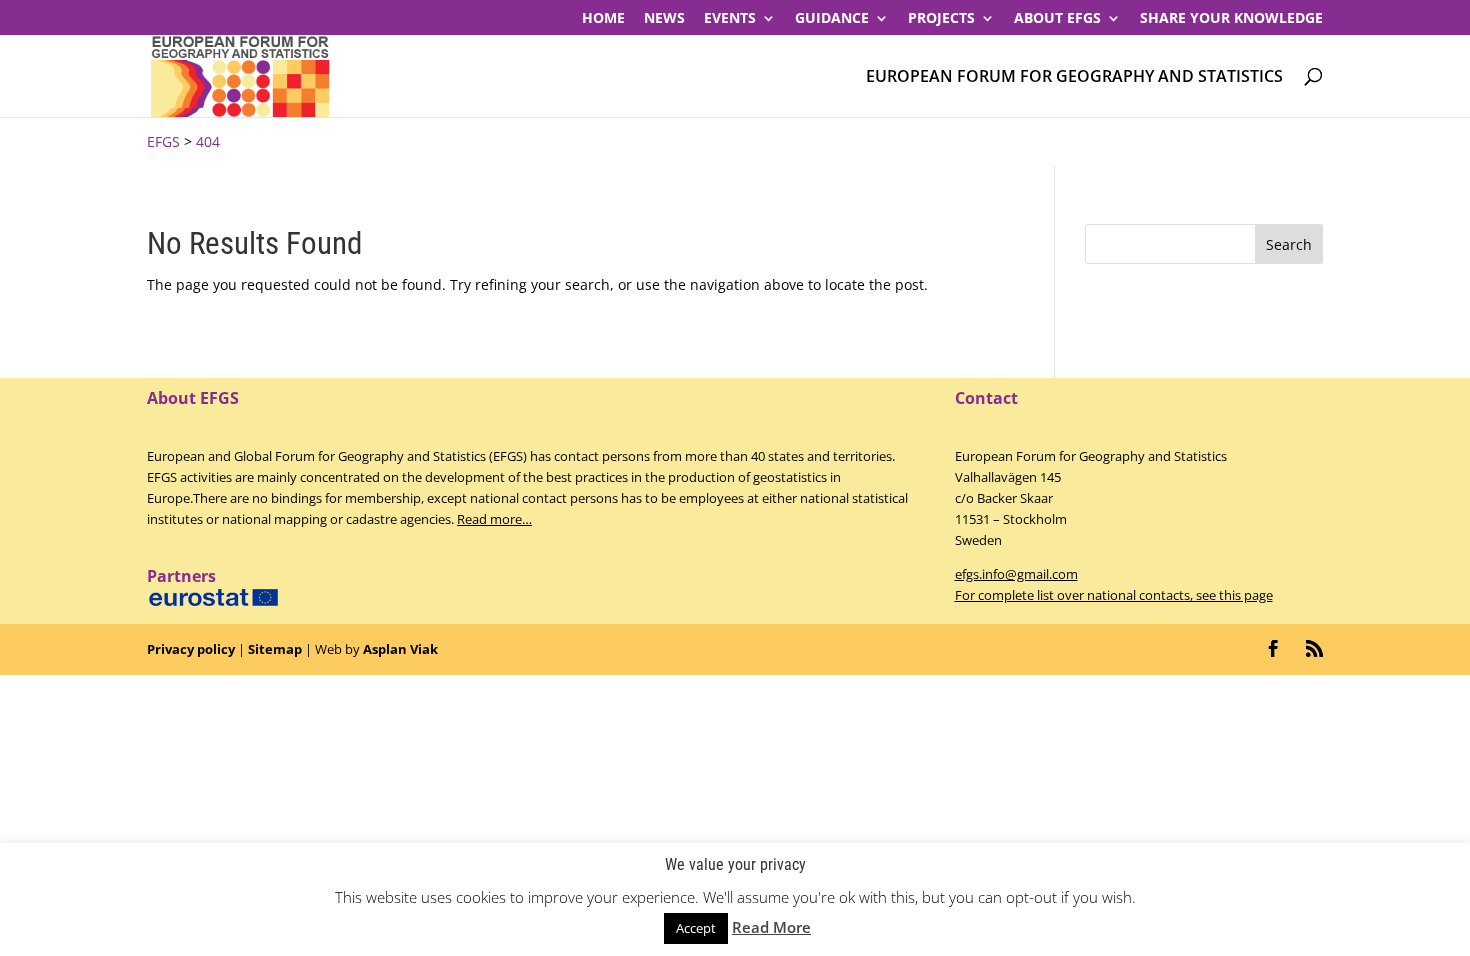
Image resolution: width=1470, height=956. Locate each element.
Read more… (494, 519)
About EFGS (1057, 19)
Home (603, 19)
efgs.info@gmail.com (1016, 574)
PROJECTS (941, 19)
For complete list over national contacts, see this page (1114, 595)
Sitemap (275, 649)
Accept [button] (696, 928)
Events (730, 19)
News (664, 19)
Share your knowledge (1231, 19)
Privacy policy (191, 649)
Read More (771, 927)
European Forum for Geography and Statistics (1074, 77)
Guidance (832, 19)
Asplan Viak (400, 649)
